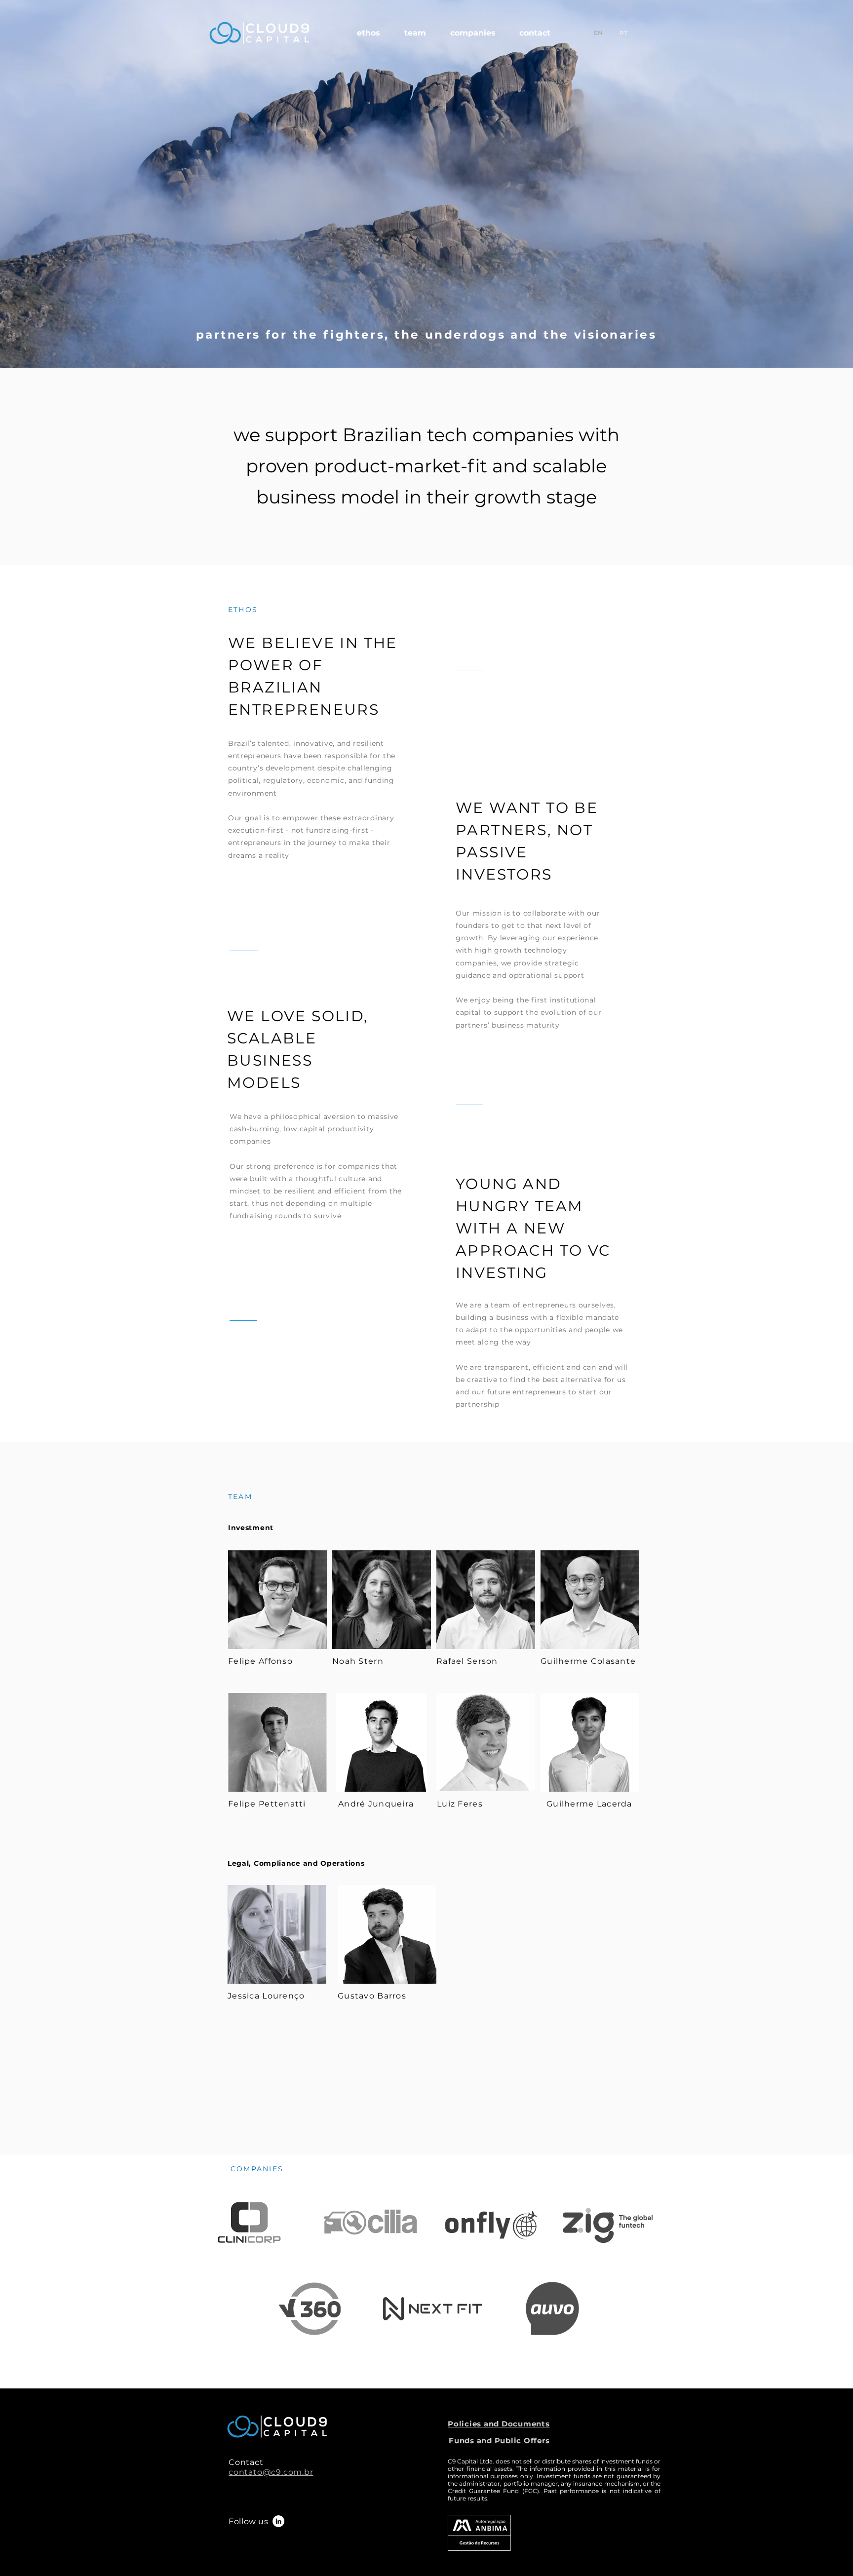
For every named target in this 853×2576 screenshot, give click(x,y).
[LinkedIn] (278, 2521)
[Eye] (277, 1600)
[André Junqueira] (382, 1742)
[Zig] (310, 2308)
